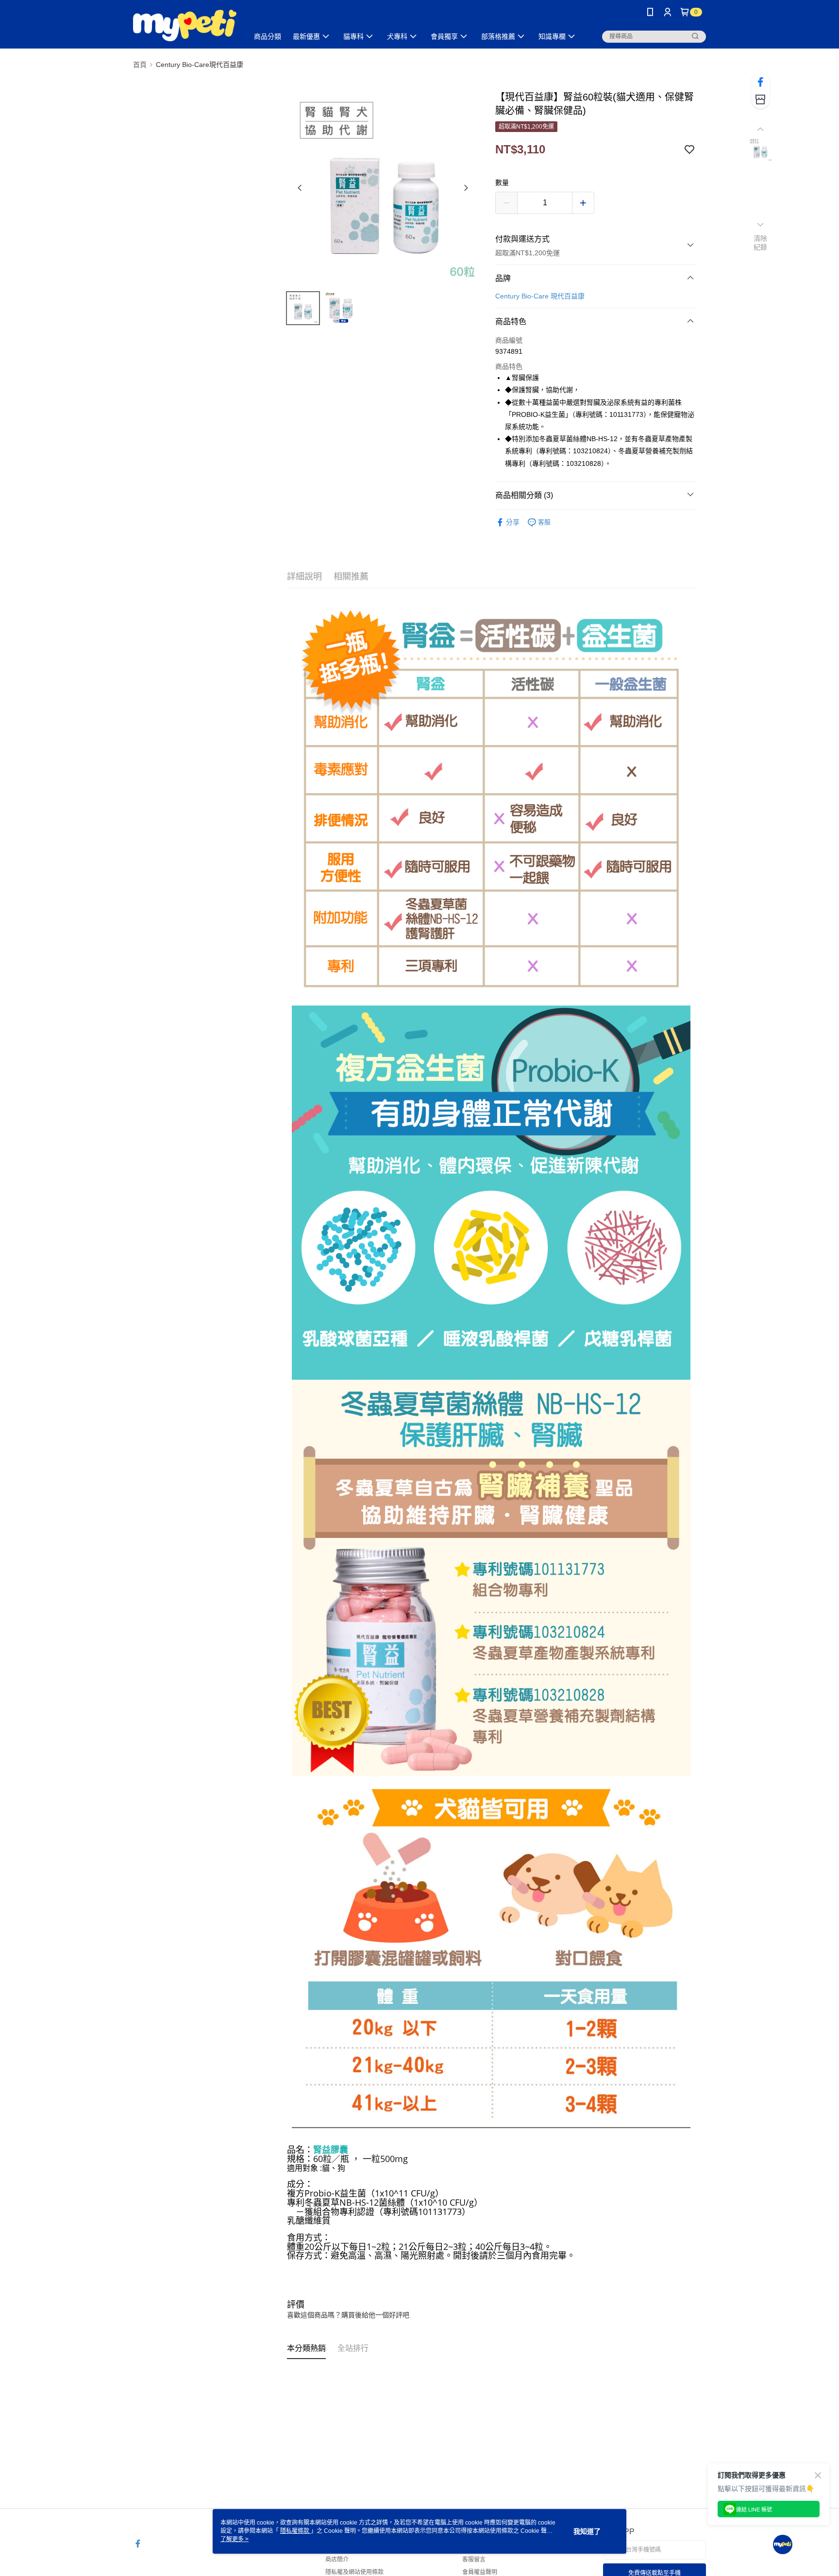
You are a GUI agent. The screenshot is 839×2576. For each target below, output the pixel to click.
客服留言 (474, 2559)
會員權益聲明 (480, 2572)
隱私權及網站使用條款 (354, 2572)
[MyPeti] (185, 25)
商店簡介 (337, 2559)
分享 (513, 522)
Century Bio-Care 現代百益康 (540, 296)
